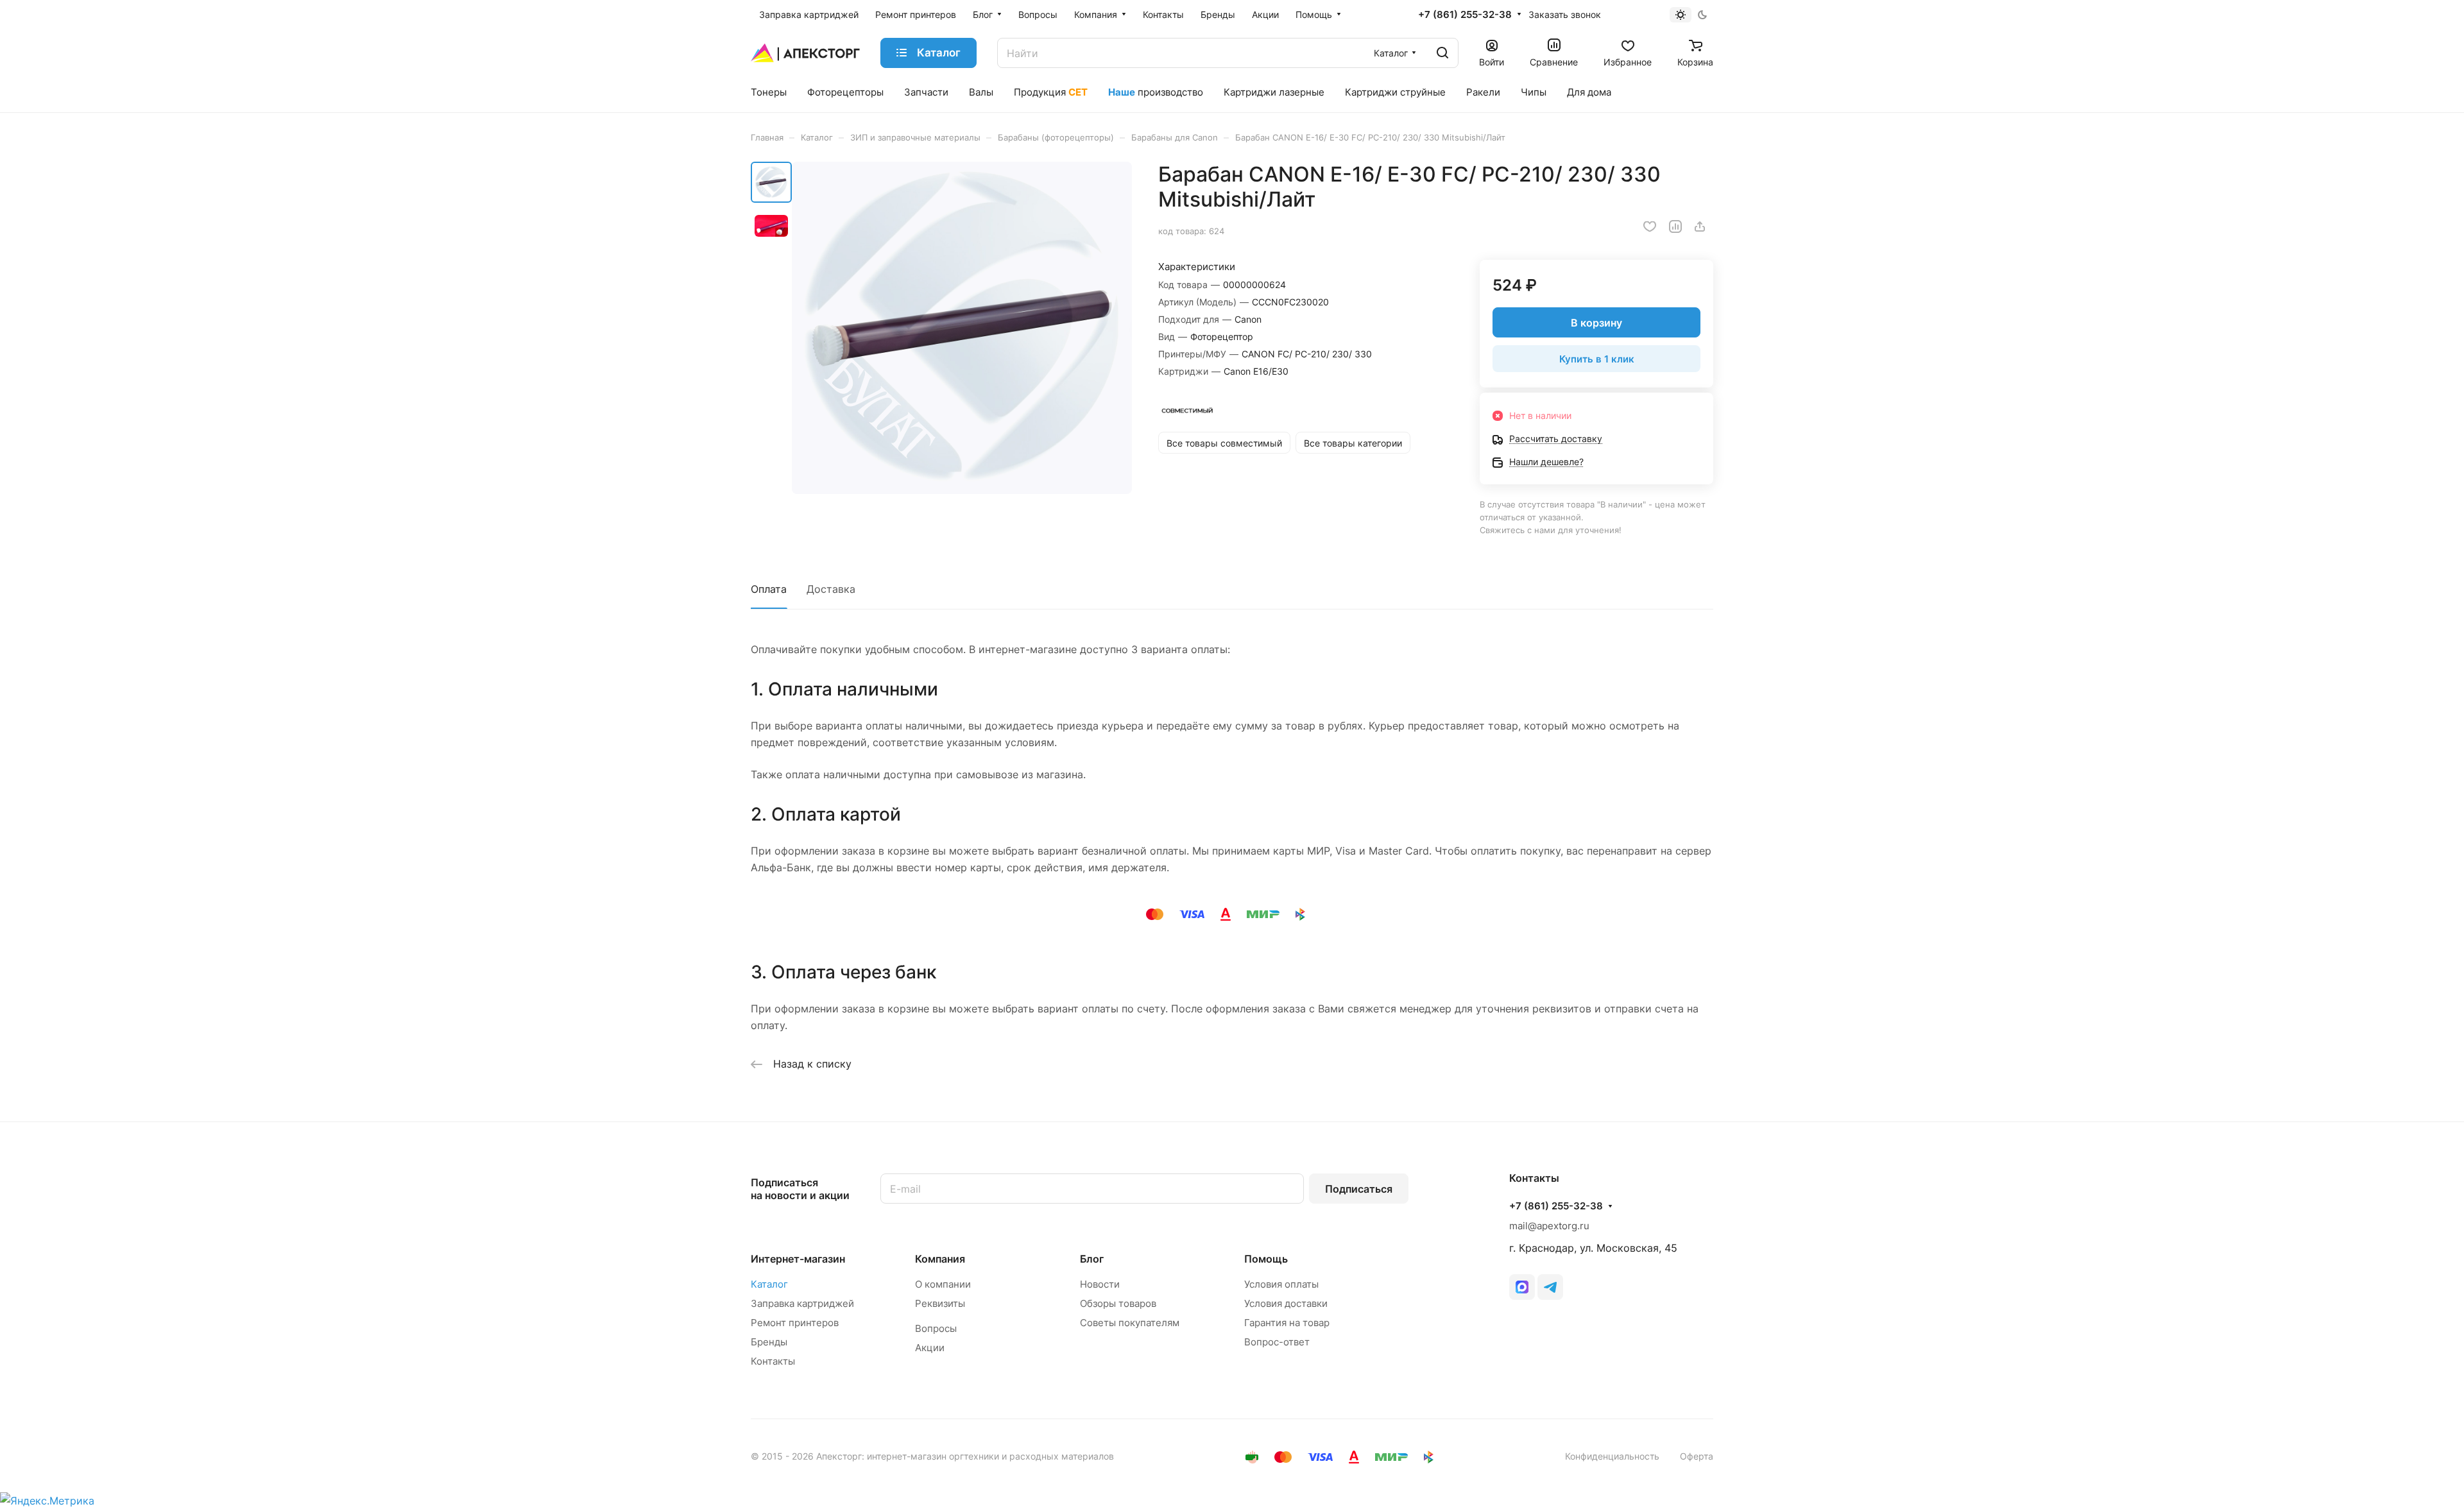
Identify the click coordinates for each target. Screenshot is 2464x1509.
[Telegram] (1550, 1287)
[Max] (1522, 1287)
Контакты (773, 1361)
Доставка (831, 589)
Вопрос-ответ (1277, 1342)
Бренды (769, 1342)
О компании (943, 1284)
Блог (1092, 1259)
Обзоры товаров (1118, 1303)
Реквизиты (940, 1303)
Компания (940, 1259)
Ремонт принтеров (795, 1323)
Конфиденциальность (1612, 1456)
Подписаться (1359, 1189)
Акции (930, 1348)
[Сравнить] (1675, 226)
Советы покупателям (1130, 1323)
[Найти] (1442, 53)
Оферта (1697, 1456)
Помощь (1266, 1259)
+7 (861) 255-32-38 (1465, 15)
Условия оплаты (1281, 1284)
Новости (1100, 1284)
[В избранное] (1650, 226)
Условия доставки (1286, 1303)
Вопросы (936, 1328)
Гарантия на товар (1287, 1323)
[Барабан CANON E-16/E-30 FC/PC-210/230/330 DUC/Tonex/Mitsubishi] (962, 328)
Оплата (769, 589)
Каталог (769, 1284)
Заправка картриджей (802, 1303)
